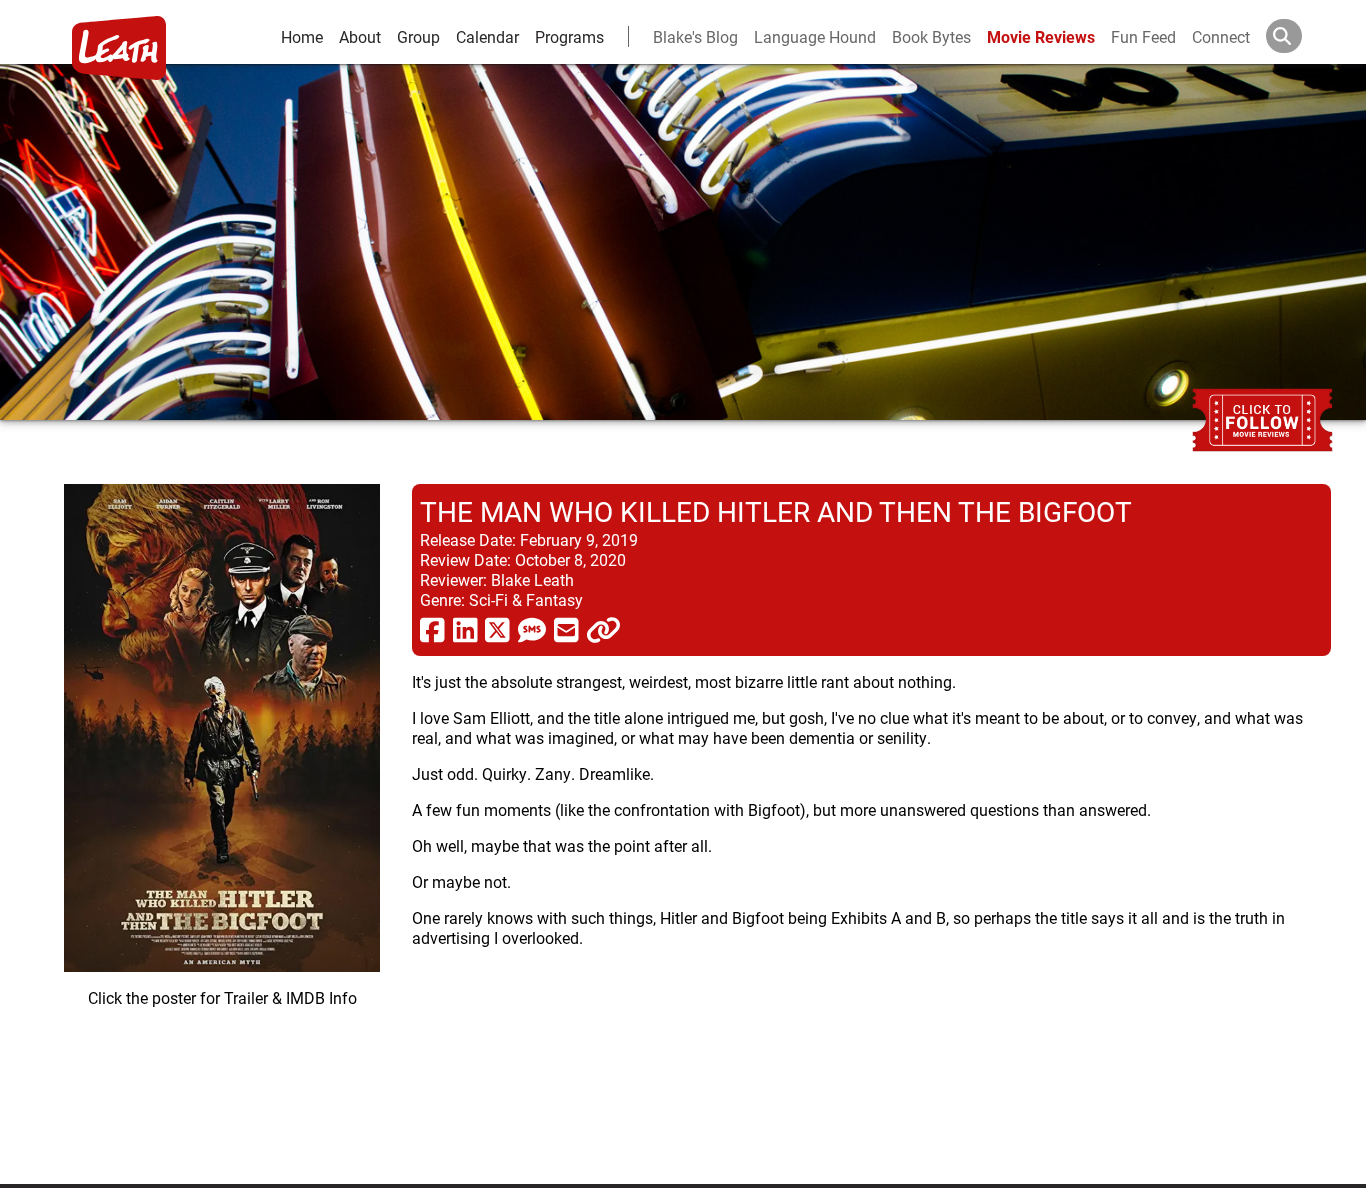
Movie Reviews (1041, 36)
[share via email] (566, 629)
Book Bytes (931, 36)
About (360, 36)
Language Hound (815, 36)
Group (418, 36)
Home (302, 36)
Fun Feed (1143, 36)
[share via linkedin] (465, 629)
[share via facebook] (432, 629)
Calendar (487, 36)
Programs (569, 36)
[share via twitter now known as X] (497, 629)
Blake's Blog (695, 36)
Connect (1221, 36)
